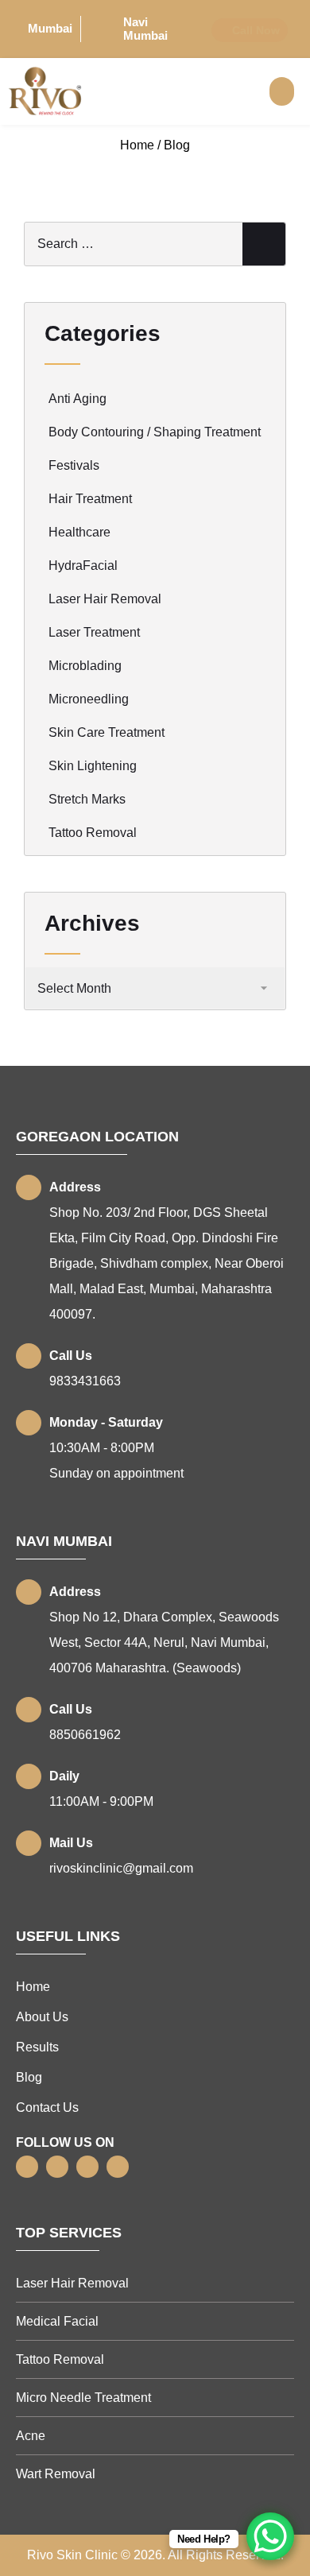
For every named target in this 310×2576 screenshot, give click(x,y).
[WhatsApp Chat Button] (270, 2536)
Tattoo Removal (93, 833)
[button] (282, 91)
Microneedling (89, 699)
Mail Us (71, 1843)
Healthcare (79, 532)
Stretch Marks (87, 799)
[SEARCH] (264, 244)
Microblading (85, 666)
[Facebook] (27, 2167)
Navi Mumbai (145, 29)
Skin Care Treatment (107, 732)
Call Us (71, 1356)
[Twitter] (57, 2167)
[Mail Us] (29, 1843)
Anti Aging (77, 399)
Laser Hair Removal (105, 599)
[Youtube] (118, 2167)
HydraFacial (83, 566)
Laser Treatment (94, 632)
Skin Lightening (93, 766)
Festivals (74, 465)
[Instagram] (87, 2167)
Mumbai (50, 28)
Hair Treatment (90, 499)
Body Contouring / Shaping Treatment (155, 432)
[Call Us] (29, 1356)
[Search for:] (155, 244)
